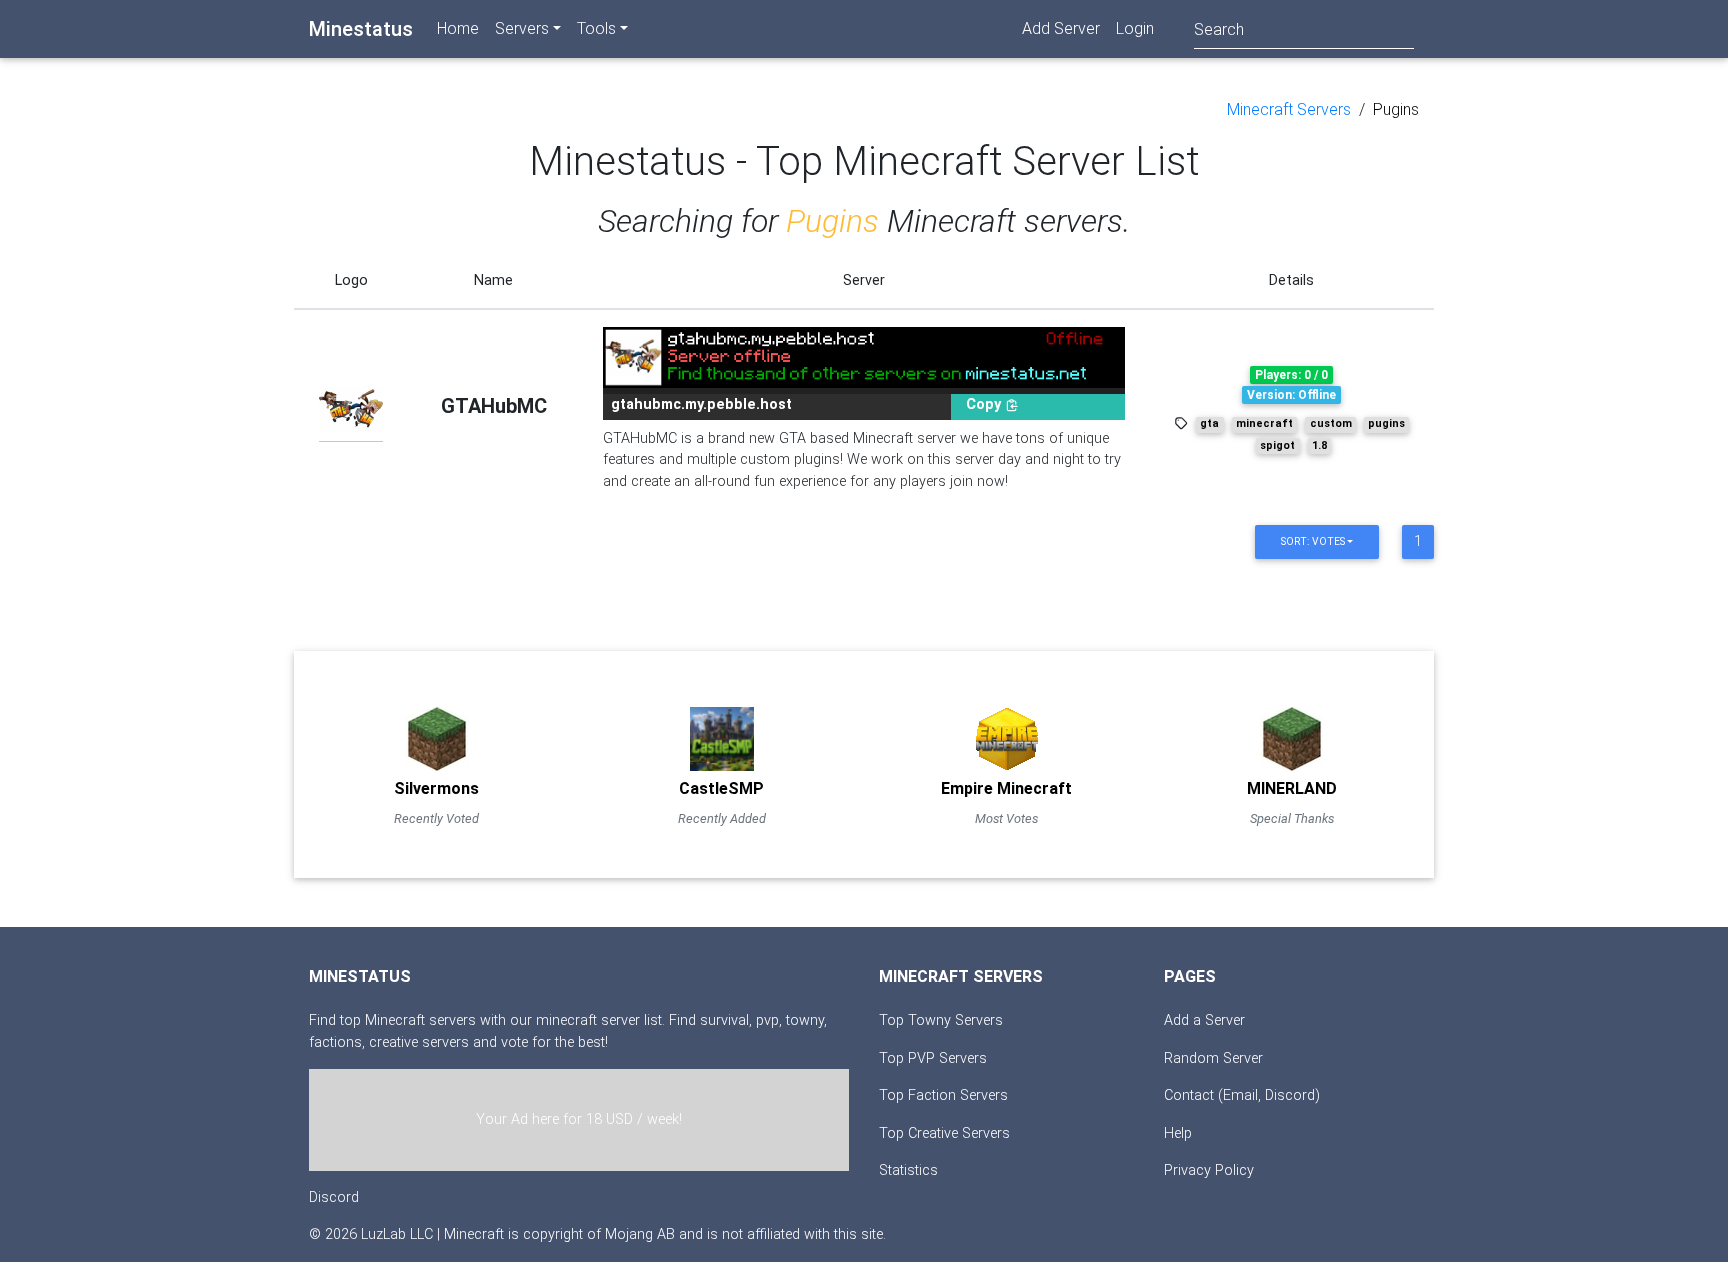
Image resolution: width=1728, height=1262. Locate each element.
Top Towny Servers (941, 1020)
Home (458, 28)
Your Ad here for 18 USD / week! (579, 1119)
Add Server (1061, 28)
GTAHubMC (494, 406)
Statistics (908, 1170)
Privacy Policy (1209, 1170)
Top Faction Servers (943, 1095)
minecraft (1264, 423)
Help (1178, 1133)
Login (1135, 28)
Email (1240, 1095)
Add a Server (1204, 1020)
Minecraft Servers (1289, 109)
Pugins (1396, 109)
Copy (985, 404)
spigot (1277, 445)
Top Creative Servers (944, 1133)
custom (1331, 423)
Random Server (1213, 1058)
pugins (1386, 423)
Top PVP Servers (933, 1058)
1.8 (1319, 445)
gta (1209, 423)
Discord (334, 1197)
